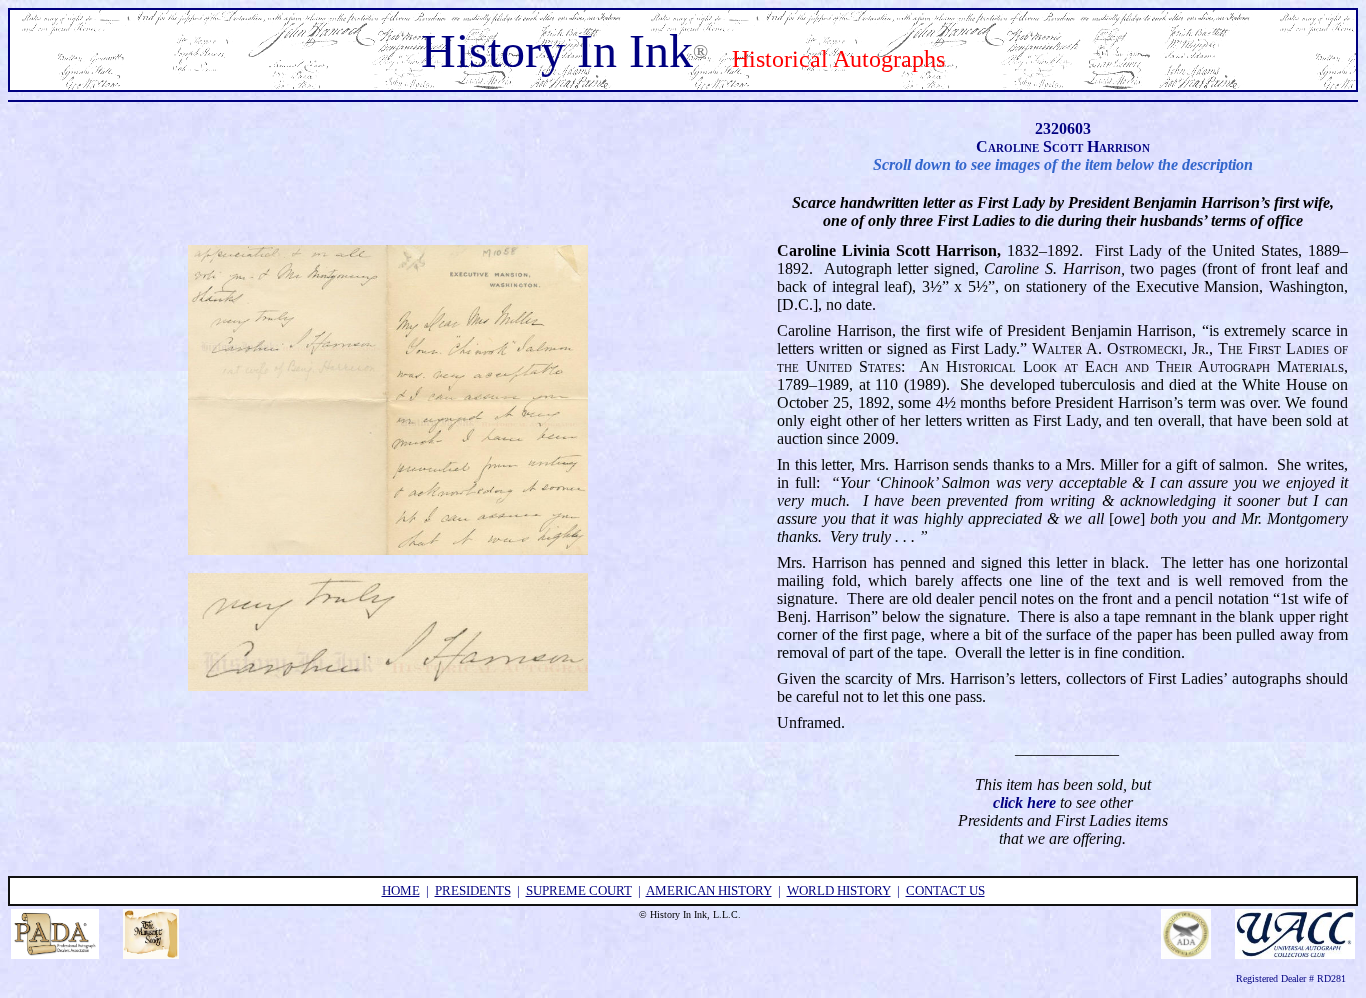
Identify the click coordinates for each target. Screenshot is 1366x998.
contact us (945, 890)
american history (709, 890)
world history (839, 890)
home (401, 890)
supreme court (579, 890)
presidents (473, 890)
